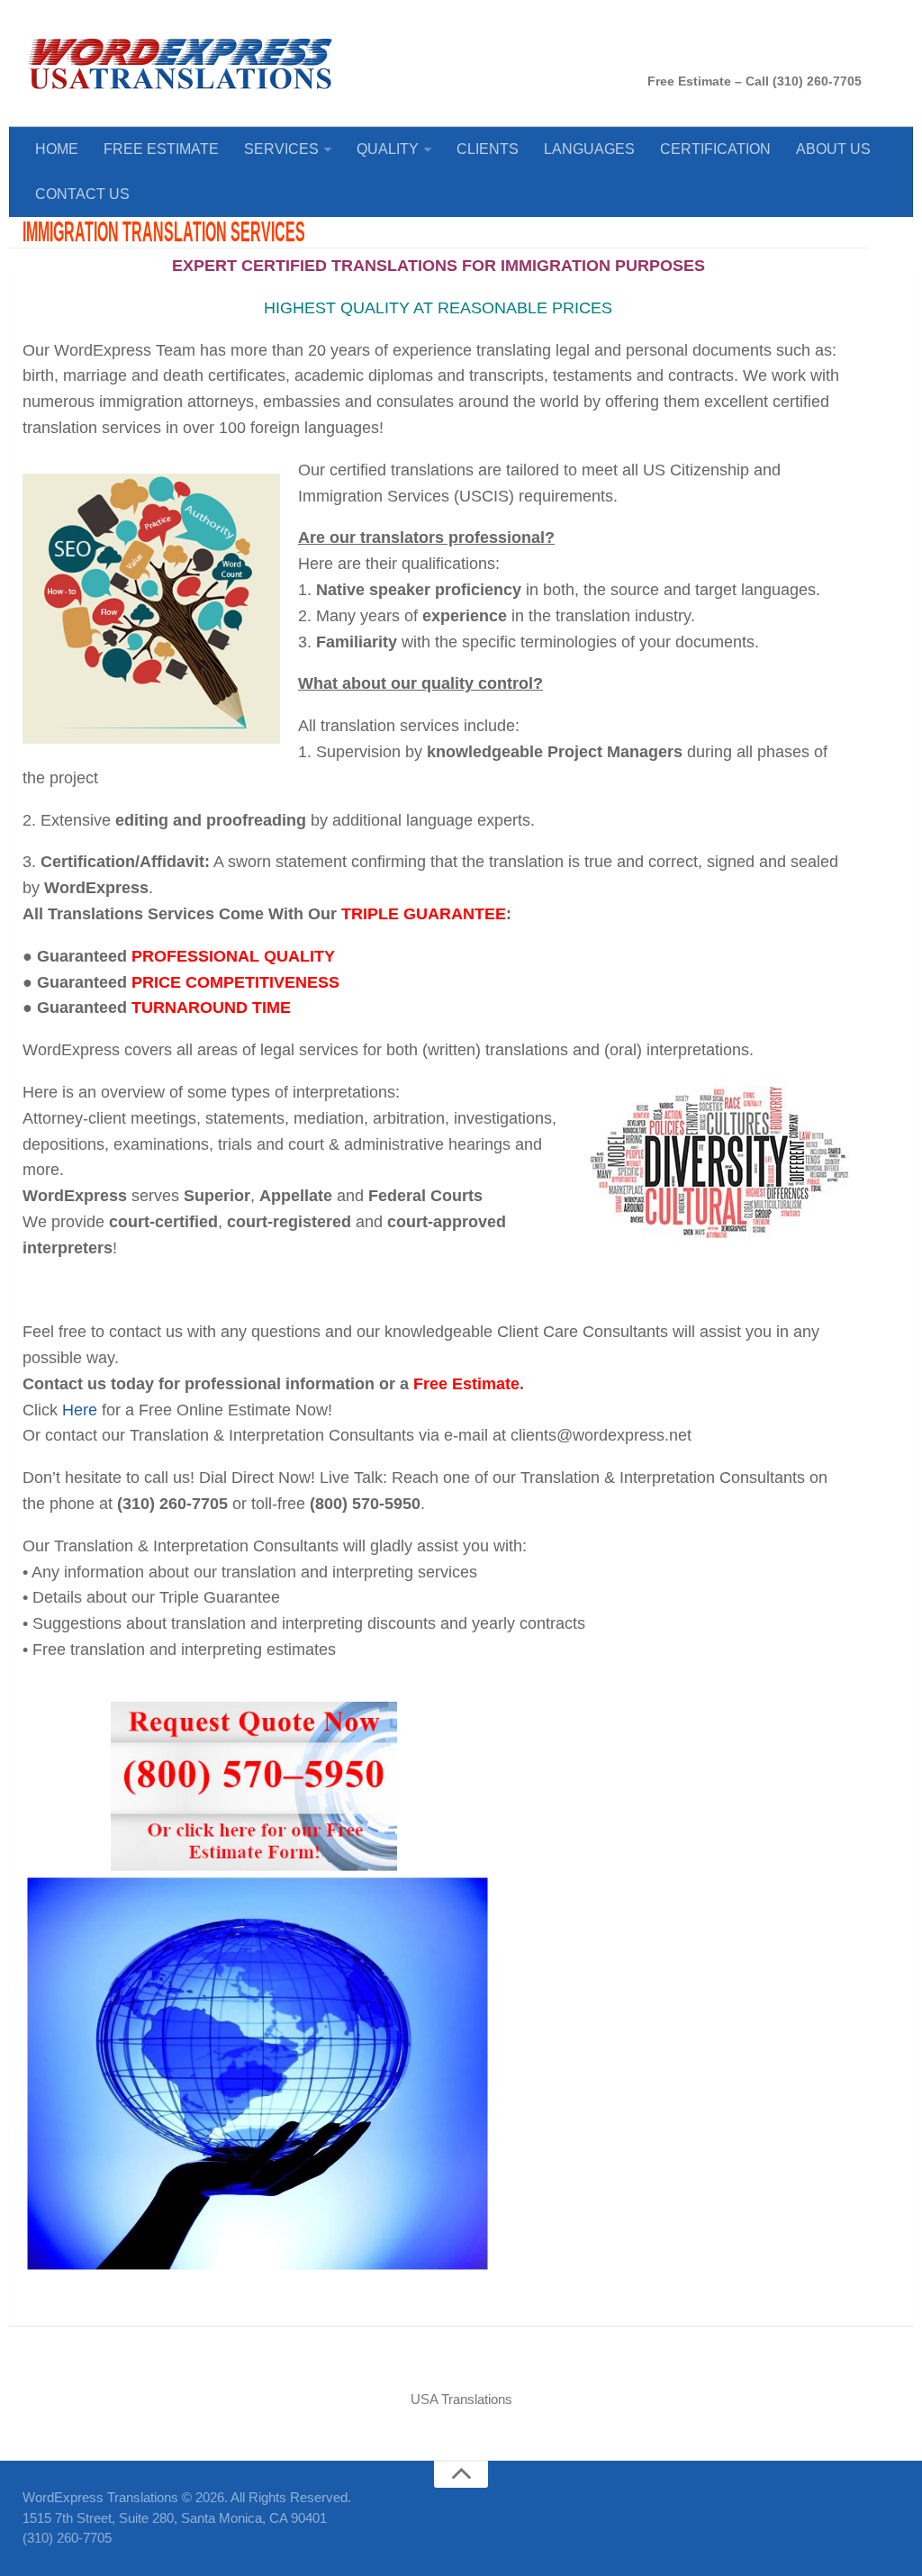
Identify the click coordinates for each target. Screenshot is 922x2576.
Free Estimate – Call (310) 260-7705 (755, 81)
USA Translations (461, 2399)
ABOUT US (833, 149)
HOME (57, 149)
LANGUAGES (589, 149)
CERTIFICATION (715, 149)
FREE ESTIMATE (161, 149)
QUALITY (388, 149)
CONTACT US (82, 194)
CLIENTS (488, 149)
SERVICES (281, 149)
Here (80, 1410)
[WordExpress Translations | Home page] (180, 63)
